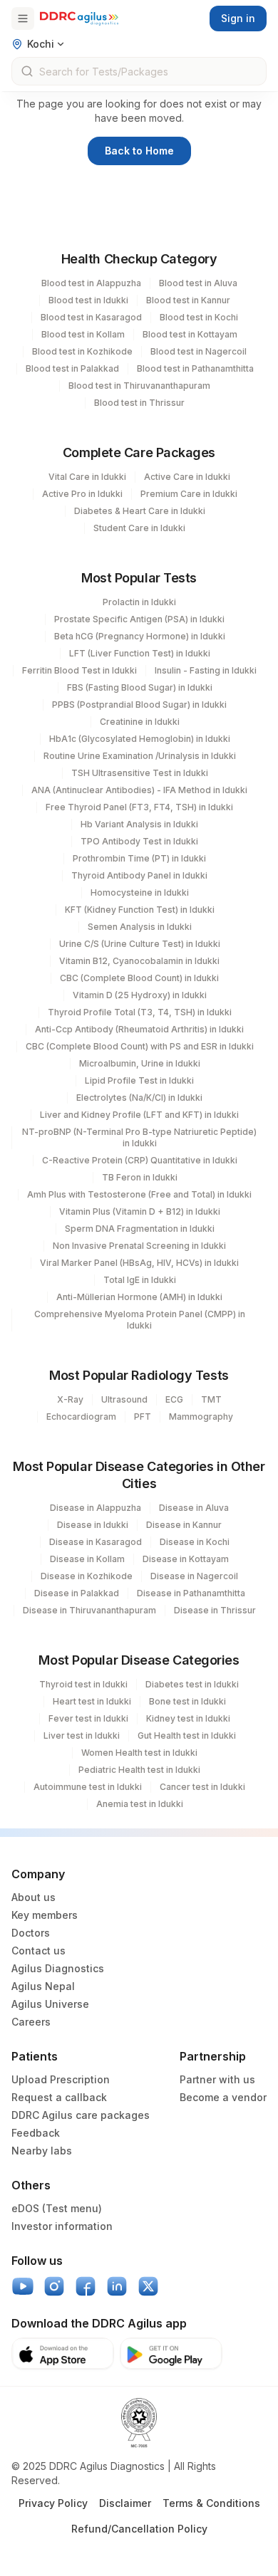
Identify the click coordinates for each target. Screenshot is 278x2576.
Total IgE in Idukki (140, 1280)
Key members (45, 1915)
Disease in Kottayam (186, 1559)
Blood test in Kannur (188, 300)
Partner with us (217, 2079)
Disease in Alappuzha (96, 1508)
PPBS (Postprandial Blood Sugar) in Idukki (139, 705)
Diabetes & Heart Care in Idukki (140, 511)
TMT (211, 1399)
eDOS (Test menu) (57, 2208)
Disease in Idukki (93, 1525)
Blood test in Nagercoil (199, 351)
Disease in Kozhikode (87, 1576)
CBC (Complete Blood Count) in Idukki (139, 978)
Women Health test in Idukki (139, 1753)
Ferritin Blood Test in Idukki (79, 670)
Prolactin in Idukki (139, 602)
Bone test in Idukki (187, 1701)
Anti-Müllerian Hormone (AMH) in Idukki (139, 1297)
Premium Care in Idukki (189, 494)
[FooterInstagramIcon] (54, 2286)
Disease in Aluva (194, 1508)
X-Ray (70, 1399)
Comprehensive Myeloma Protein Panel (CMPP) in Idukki (140, 1320)
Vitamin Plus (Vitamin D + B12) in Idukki (140, 1211)
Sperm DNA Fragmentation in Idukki (140, 1229)
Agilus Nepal (43, 1986)
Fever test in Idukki (88, 1718)
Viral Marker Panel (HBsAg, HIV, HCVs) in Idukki (139, 1263)
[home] (79, 19)
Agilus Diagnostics (58, 1968)
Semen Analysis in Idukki (140, 927)
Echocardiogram (81, 1417)
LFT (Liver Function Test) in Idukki (140, 653)
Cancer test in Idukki (202, 1787)
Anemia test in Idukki (140, 1804)
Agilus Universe (50, 2004)
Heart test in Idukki (92, 1701)
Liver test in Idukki (82, 1735)
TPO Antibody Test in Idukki (139, 841)
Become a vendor (223, 2097)
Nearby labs (42, 2151)
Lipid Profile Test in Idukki (139, 1080)
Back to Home (139, 151)
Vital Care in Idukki (87, 477)
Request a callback (59, 2097)
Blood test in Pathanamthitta (195, 368)
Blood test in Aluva (198, 283)
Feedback (36, 2133)
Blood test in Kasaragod (91, 317)
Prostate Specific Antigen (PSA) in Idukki (139, 619)
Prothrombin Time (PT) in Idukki (139, 858)
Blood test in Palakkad (72, 368)
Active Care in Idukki (187, 477)
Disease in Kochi (195, 1542)
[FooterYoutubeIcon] (23, 2286)
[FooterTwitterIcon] (148, 2286)
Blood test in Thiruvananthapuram (139, 386)
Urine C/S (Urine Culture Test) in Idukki (140, 944)
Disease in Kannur (184, 1525)
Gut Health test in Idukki (187, 1735)
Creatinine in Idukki (140, 722)
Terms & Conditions (211, 2503)
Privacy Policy (53, 2503)
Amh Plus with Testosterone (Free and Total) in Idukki (139, 1194)
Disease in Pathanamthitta (191, 1593)
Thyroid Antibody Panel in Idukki (139, 875)
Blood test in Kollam (83, 334)
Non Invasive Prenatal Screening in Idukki (139, 1246)
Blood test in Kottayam (190, 334)
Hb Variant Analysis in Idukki (139, 824)
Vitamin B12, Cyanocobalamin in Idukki (139, 961)
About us (34, 1897)
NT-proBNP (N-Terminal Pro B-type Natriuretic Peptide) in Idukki (139, 1137)
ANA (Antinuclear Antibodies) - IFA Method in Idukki (139, 790)
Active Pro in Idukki (82, 494)
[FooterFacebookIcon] (86, 2286)
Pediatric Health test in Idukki (139, 1770)
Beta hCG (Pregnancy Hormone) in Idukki (140, 636)
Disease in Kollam (87, 1559)
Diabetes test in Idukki (192, 1684)
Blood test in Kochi (199, 317)
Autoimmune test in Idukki (88, 1787)
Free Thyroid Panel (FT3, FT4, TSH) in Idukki (139, 807)
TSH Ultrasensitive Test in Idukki (140, 773)
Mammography (201, 1417)
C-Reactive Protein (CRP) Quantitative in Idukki (140, 1160)
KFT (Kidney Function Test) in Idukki (140, 910)
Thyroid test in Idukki (83, 1684)
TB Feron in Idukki (140, 1177)
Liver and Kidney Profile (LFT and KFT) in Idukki (139, 1115)
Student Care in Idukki (139, 528)
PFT (143, 1417)
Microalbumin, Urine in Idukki (140, 1063)
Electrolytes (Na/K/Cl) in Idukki (139, 1098)
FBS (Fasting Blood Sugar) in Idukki (140, 687)
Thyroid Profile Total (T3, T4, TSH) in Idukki (140, 1012)
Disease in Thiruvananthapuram (89, 1610)
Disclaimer (125, 2503)
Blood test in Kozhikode (82, 351)
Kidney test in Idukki (188, 1718)
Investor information (62, 2226)
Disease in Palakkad (77, 1593)
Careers (31, 2022)
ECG (174, 1399)
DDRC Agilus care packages (81, 2115)
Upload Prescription (61, 2079)
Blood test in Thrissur (139, 403)
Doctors (31, 1933)
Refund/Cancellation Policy (139, 2529)
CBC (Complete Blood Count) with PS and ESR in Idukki (140, 1046)
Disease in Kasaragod (96, 1542)
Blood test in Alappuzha (91, 283)
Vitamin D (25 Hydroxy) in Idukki (140, 995)
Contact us (38, 1951)
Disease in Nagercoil (194, 1576)
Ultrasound (124, 1399)
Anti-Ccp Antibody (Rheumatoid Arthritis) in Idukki (139, 1029)
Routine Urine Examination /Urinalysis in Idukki (140, 756)
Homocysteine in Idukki (140, 892)
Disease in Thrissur (215, 1610)
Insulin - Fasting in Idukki (206, 670)
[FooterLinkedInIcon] (117, 2286)
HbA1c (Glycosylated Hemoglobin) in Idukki (140, 739)
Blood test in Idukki (88, 300)
